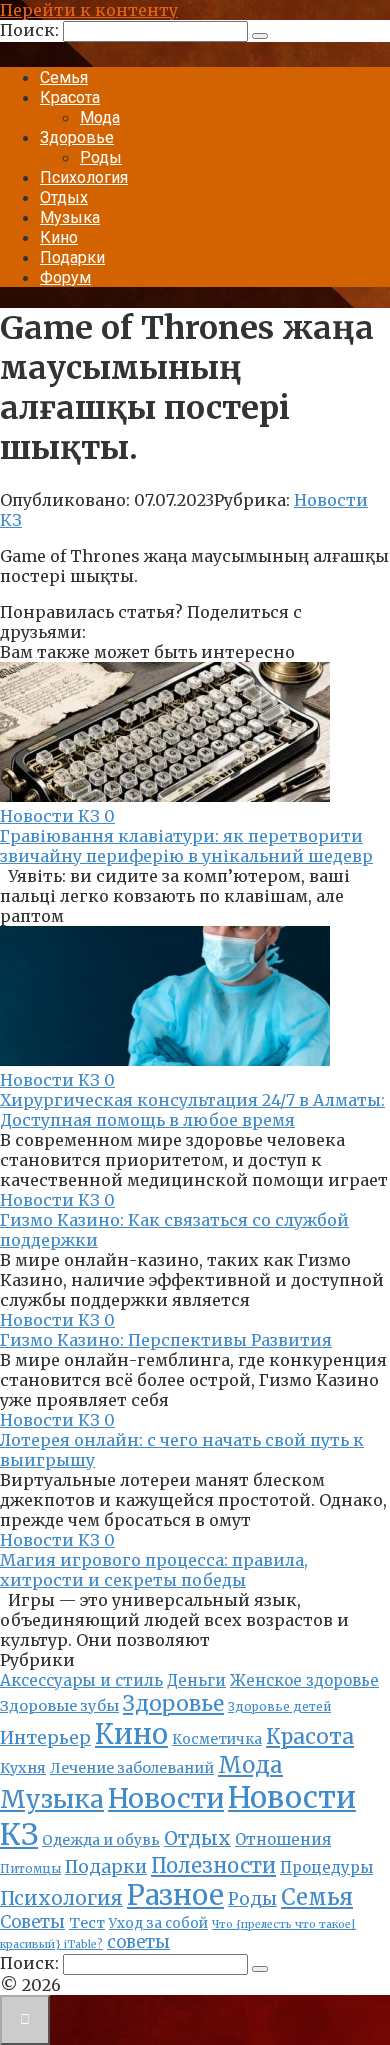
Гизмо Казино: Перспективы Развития (166, 1340)
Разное (175, 1895)
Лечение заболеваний (132, 1768)
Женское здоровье (304, 1680)
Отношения (283, 1839)
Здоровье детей (279, 1707)
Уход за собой (158, 1923)
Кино (59, 237)
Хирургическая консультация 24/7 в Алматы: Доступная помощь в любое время (192, 1110)
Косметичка (217, 1739)
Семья (64, 77)
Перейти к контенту (89, 10)
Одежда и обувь (101, 1840)
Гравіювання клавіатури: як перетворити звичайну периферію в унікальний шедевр (186, 846)
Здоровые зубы (59, 1706)
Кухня (23, 1768)
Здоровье (77, 137)
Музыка (70, 217)
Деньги (196, 1680)
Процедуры (326, 1867)
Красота (70, 97)
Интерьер (45, 1738)
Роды (101, 157)
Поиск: (31, 30)
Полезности (213, 1865)
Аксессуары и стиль (81, 1680)
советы (138, 1942)
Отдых (64, 197)
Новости (166, 1798)
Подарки (72, 257)
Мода (100, 117)
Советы (32, 1922)
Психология (84, 177)
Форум (65, 277)
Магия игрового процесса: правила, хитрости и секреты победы (154, 1570)
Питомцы (30, 1869)
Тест (87, 1923)
